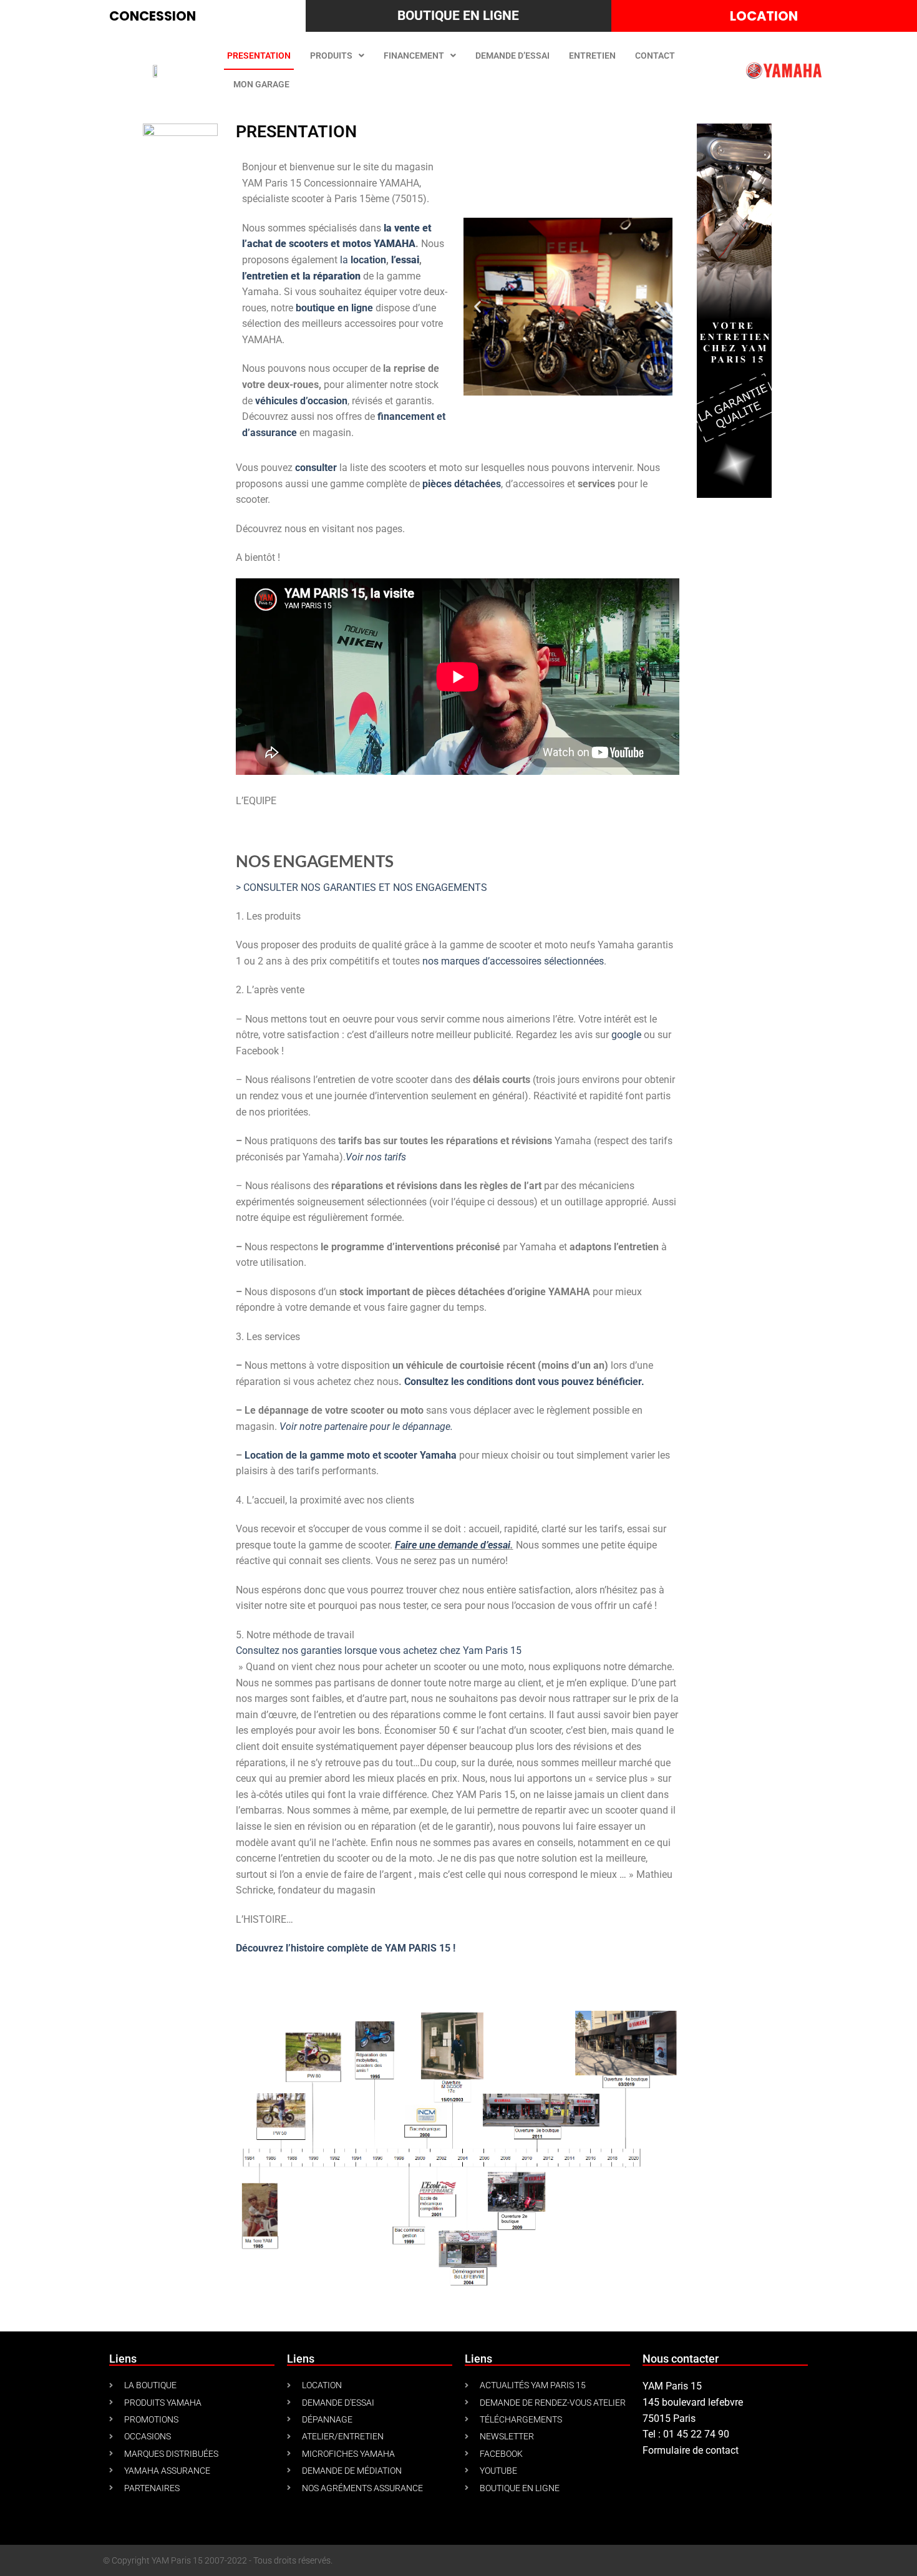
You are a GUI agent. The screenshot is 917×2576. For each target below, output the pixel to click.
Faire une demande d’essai (453, 1545)
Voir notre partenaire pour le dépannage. (366, 1427)
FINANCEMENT (414, 56)
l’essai (405, 260)
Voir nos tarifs (376, 1157)
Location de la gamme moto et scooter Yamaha (351, 1455)
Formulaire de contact (691, 2450)
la (363, 260)
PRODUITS (331, 56)
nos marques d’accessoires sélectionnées (513, 961)
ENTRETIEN (592, 56)
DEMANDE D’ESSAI (512, 56)
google (628, 1035)
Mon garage (261, 84)
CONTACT (655, 56)
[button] (478, 307)
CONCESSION (153, 16)
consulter (316, 468)
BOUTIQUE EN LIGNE (458, 16)
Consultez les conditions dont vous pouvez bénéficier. (524, 1382)
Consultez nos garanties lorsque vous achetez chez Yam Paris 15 (379, 1650)
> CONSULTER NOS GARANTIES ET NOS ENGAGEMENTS (361, 887)
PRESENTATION (259, 56)
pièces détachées (462, 484)
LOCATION (764, 16)
